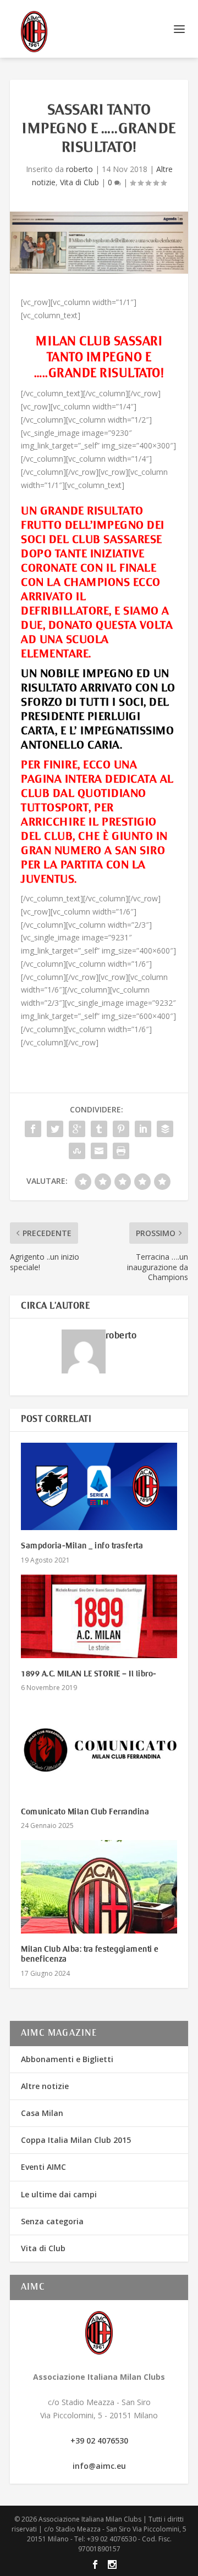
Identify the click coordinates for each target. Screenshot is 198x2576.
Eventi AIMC (43, 2167)
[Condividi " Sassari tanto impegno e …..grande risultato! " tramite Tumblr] (99, 1129)
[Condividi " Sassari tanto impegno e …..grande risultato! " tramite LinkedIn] (143, 1129)
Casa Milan (42, 2113)
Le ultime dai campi (59, 2194)
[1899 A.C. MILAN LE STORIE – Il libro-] (99, 1616)
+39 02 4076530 (99, 2441)
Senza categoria (52, 2221)
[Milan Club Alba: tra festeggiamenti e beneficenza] (99, 1887)
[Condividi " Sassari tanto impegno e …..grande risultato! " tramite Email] (99, 1151)
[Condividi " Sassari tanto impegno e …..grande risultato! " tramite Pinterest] (121, 1129)
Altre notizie (45, 2086)
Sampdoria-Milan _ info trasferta (82, 1546)
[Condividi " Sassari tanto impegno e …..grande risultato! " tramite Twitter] (55, 1129)
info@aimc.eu (99, 2466)
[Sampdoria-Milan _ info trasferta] (99, 1487)
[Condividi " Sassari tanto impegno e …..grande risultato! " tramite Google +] (77, 1129)
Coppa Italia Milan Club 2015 (76, 2140)
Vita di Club (79, 182)
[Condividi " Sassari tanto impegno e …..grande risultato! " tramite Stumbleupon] (77, 1151)
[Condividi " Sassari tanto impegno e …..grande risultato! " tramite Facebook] (33, 1129)
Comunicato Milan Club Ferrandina (85, 1812)
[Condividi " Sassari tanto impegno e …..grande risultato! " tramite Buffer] (165, 1129)
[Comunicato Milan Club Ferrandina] (99, 1749)
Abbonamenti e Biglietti (67, 2059)
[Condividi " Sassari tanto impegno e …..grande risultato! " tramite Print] (121, 1151)
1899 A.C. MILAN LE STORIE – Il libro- (89, 1674)
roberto (79, 169)
